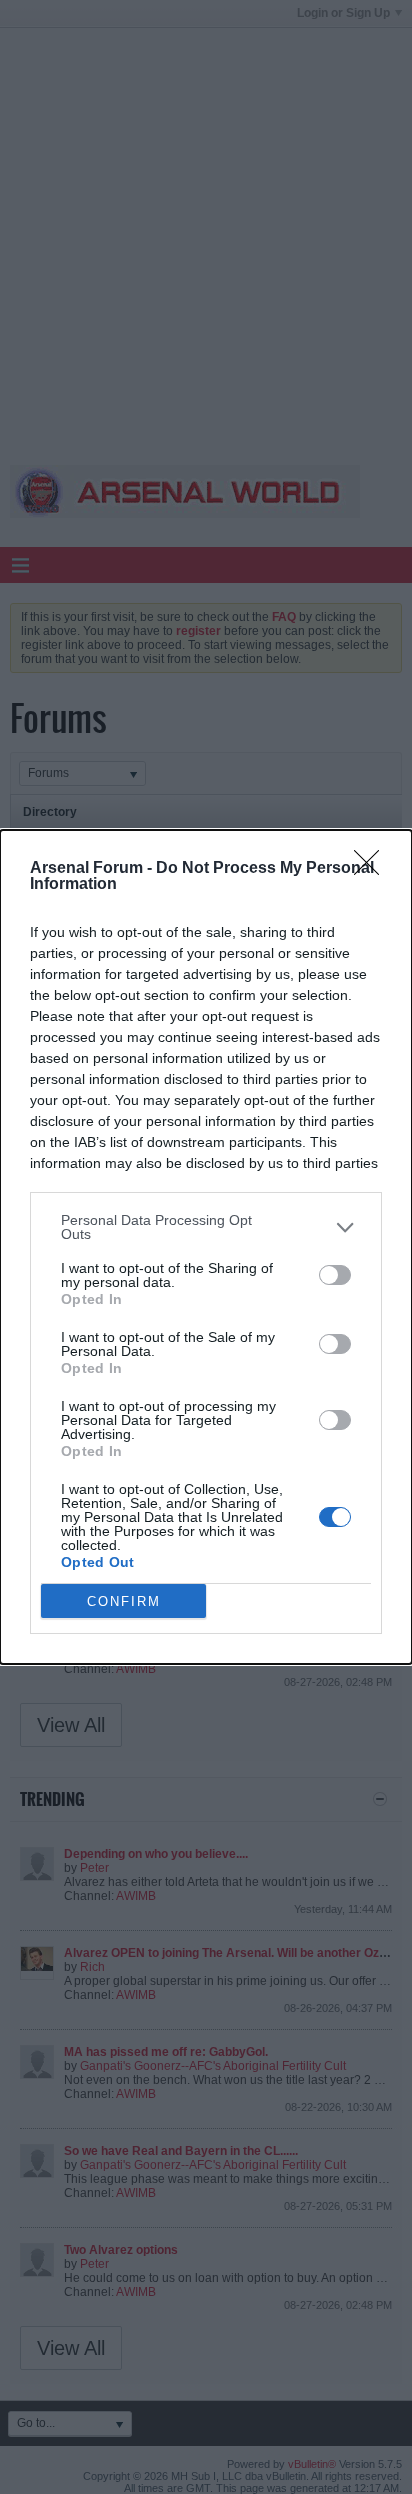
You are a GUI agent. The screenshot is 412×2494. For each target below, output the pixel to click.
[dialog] (206, 1247)
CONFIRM (124, 1601)
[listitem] (206, 1227)
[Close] (373, 869)
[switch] (335, 1275)
